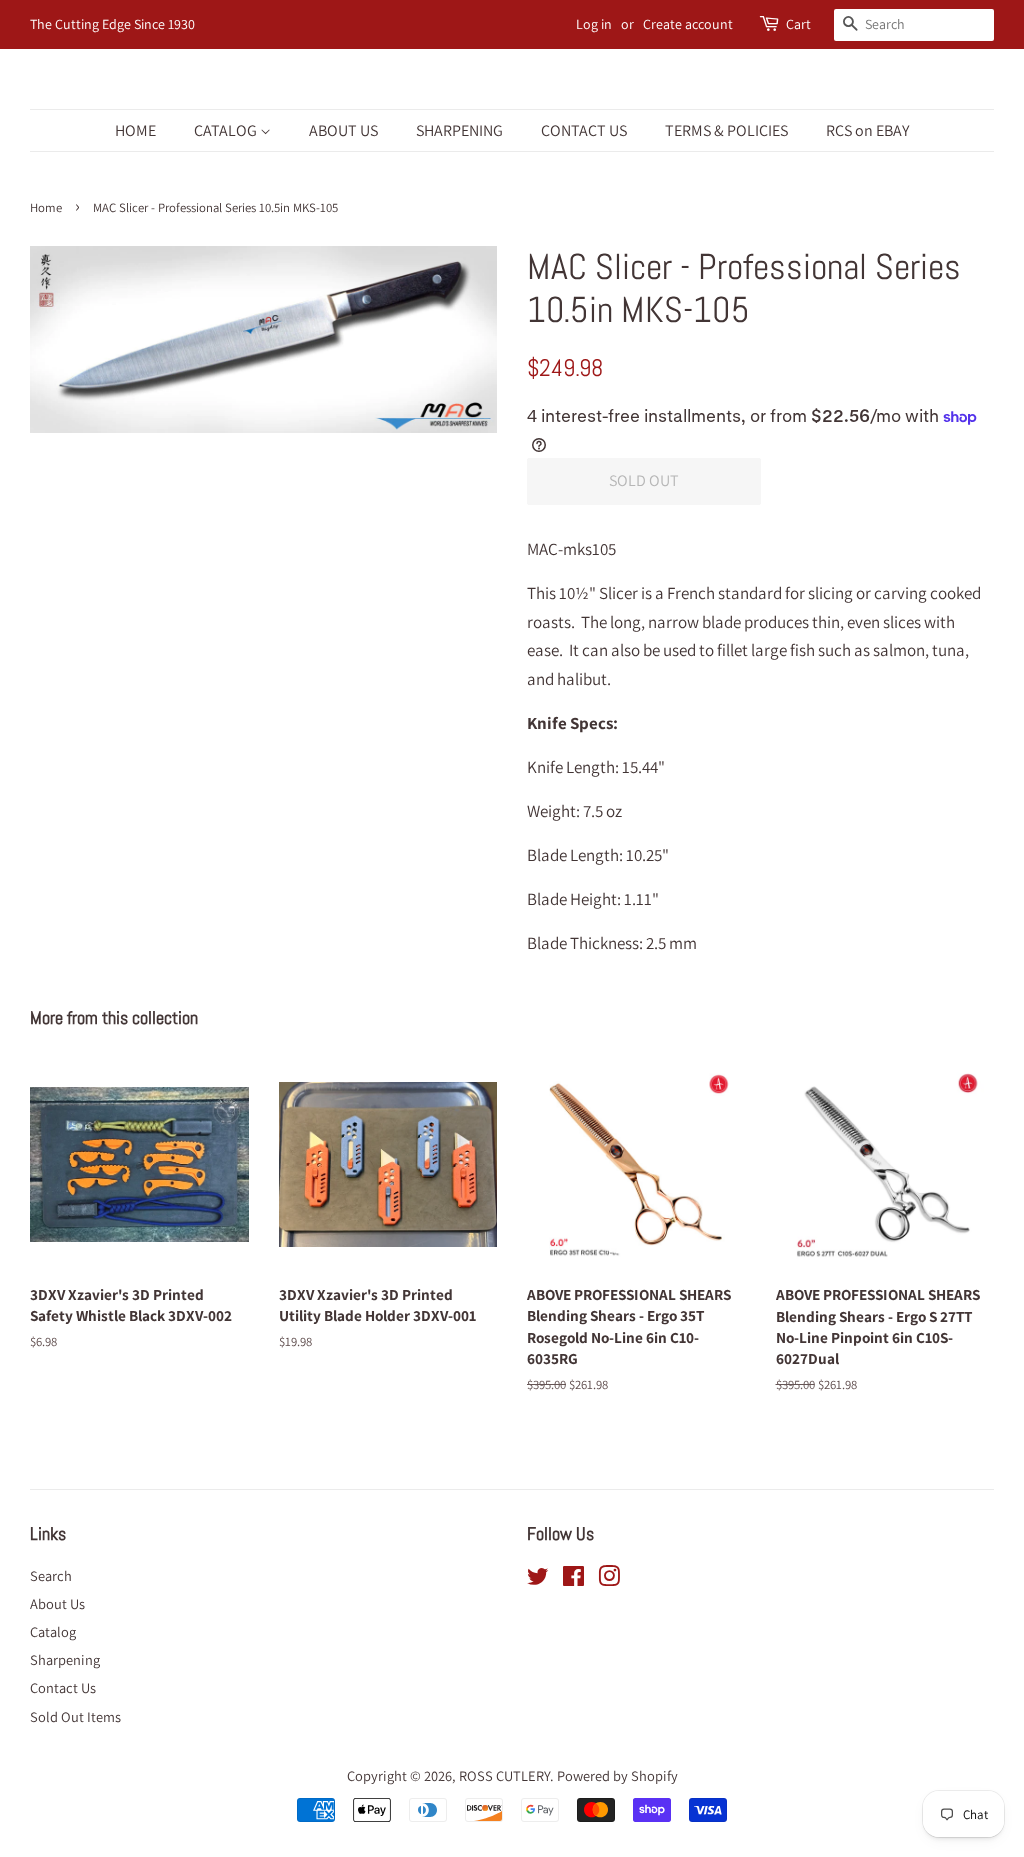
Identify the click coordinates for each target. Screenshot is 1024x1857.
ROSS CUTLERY (504, 1775)
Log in (594, 24)
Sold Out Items (75, 1716)
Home (46, 207)
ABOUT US (343, 130)
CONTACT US (584, 130)
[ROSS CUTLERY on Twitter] (538, 1579)
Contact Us (63, 1687)
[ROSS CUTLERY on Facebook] (573, 1579)
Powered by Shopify (617, 1775)
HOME (135, 130)
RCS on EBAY (867, 130)
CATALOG (227, 130)
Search (51, 1575)
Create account (688, 24)
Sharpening (65, 1659)
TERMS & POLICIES (726, 130)
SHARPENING (459, 130)
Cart (798, 24)
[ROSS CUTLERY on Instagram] (609, 1579)
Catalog (53, 1631)
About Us (57, 1603)
